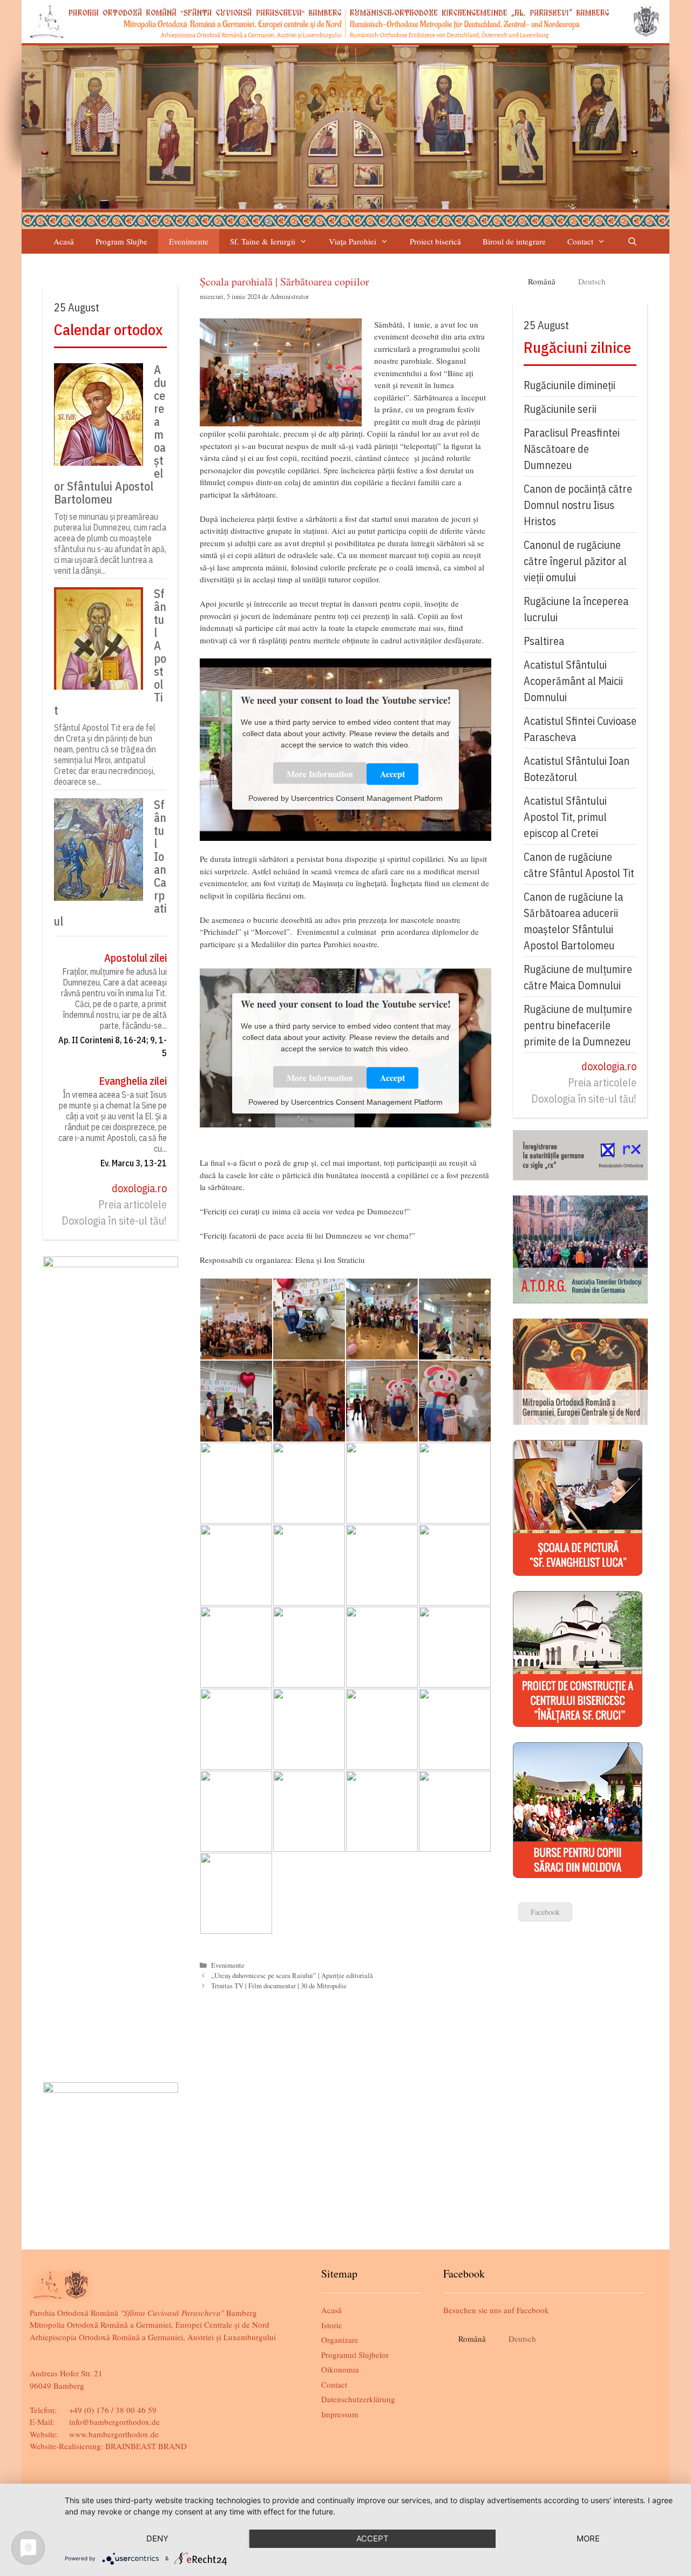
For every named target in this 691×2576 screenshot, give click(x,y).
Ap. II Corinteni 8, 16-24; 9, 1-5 (113, 1046)
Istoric (332, 2325)
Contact (580, 241)
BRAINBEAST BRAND (146, 2446)
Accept (392, 774)
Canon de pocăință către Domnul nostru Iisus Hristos (578, 505)
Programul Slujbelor (355, 2355)
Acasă (64, 241)
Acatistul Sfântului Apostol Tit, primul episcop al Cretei (565, 817)
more (588, 2538)
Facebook (545, 1912)
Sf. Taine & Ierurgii (263, 241)
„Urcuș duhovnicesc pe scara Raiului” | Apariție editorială (292, 1976)
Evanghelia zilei (133, 1081)
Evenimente (189, 241)
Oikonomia (340, 2369)
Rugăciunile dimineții (570, 385)
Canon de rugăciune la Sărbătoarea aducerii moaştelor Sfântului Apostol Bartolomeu (573, 921)
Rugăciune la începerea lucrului (576, 609)
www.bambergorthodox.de (114, 2434)
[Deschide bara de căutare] (632, 242)
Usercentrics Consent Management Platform (367, 798)
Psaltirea (544, 641)
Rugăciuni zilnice (577, 347)
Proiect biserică (435, 241)
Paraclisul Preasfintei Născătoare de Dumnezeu (572, 449)
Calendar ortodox (108, 329)
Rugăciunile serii (560, 409)
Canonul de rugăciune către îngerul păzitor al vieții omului (575, 561)
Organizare (340, 2340)
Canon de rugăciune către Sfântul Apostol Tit (579, 865)
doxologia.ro (139, 1188)
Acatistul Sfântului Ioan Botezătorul (577, 769)
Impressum (340, 2414)
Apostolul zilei (136, 958)
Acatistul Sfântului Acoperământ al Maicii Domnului (573, 681)
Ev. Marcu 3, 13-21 (134, 1163)
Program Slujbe (121, 241)
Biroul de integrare (514, 241)
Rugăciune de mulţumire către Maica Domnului (578, 977)
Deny (157, 2538)
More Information (320, 774)
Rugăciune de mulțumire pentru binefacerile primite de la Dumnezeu (578, 1025)
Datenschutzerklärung (358, 2399)
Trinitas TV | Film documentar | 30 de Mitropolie (279, 1986)
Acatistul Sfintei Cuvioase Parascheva (580, 729)
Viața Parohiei (353, 241)
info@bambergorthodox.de (114, 2422)
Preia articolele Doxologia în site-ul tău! (114, 1212)
